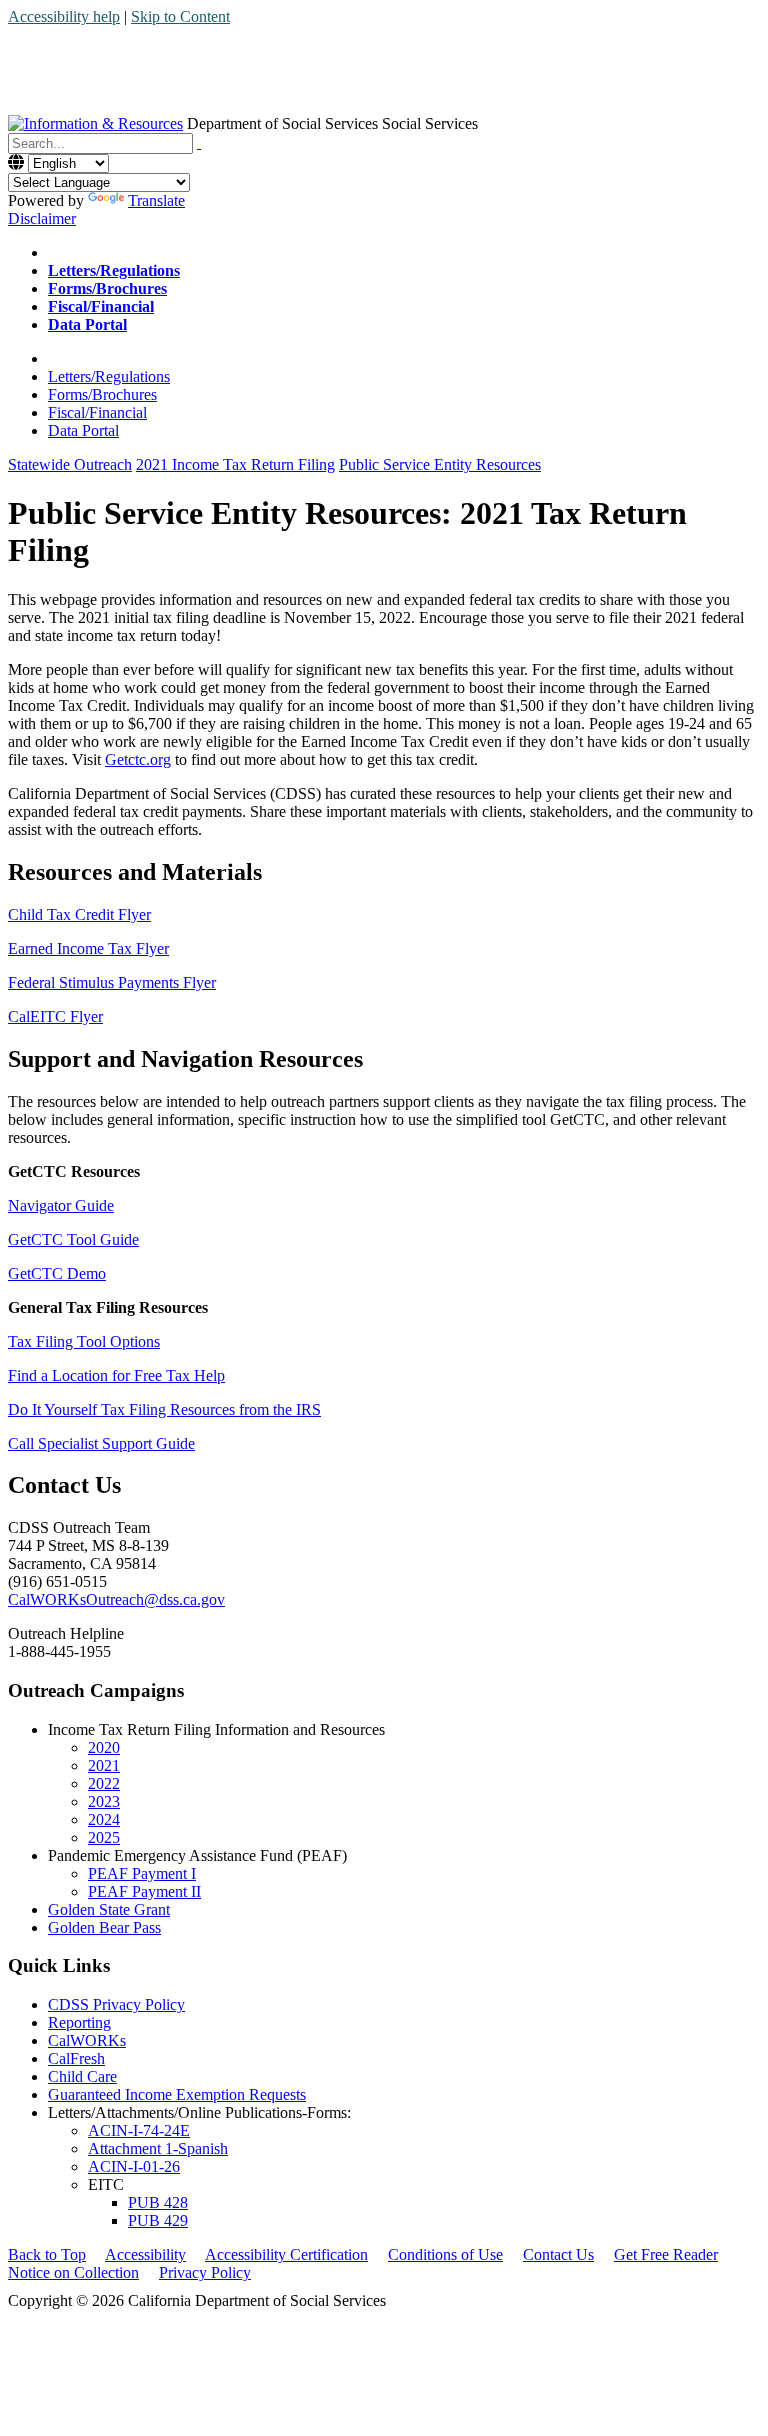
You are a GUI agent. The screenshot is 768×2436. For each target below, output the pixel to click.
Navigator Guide (61, 1205)
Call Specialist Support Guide (101, 1443)
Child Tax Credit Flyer (79, 914)
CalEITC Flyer (55, 1016)
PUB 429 (158, 2220)
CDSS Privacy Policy (116, 2004)
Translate (156, 200)
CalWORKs (87, 2040)
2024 (104, 1819)
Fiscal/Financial (97, 412)
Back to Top (47, 2254)
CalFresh (76, 2058)
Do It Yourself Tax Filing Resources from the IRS (164, 1409)
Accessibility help (64, 16)
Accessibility (145, 2254)
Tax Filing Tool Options (84, 1341)
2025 (104, 1837)
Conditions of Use (445, 2254)
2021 (104, 1765)
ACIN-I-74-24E (139, 2130)
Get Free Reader (666, 2254)
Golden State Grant (109, 1909)
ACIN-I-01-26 (134, 2166)
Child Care (82, 2076)
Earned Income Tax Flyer (88, 948)
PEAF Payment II (144, 1891)
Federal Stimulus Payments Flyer (112, 982)
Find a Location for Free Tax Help (116, 1375)
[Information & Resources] (95, 123)
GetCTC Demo (57, 1273)
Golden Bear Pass (104, 1927)
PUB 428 (158, 2202)
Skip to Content (180, 16)
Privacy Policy (205, 2272)
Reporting (79, 2022)
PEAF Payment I (142, 1873)
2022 (104, 1783)
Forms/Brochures (102, 394)
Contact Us (558, 2254)
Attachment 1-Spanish (158, 2148)
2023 (104, 1801)
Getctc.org (138, 759)
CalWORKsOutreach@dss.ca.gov (116, 1599)
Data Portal (83, 430)
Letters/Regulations (109, 376)
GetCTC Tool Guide (73, 1239)
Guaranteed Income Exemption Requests (177, 2094)
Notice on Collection (73, 2272)
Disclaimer (42, 218)
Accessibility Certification (286, 2254)
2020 (104, 1747)
